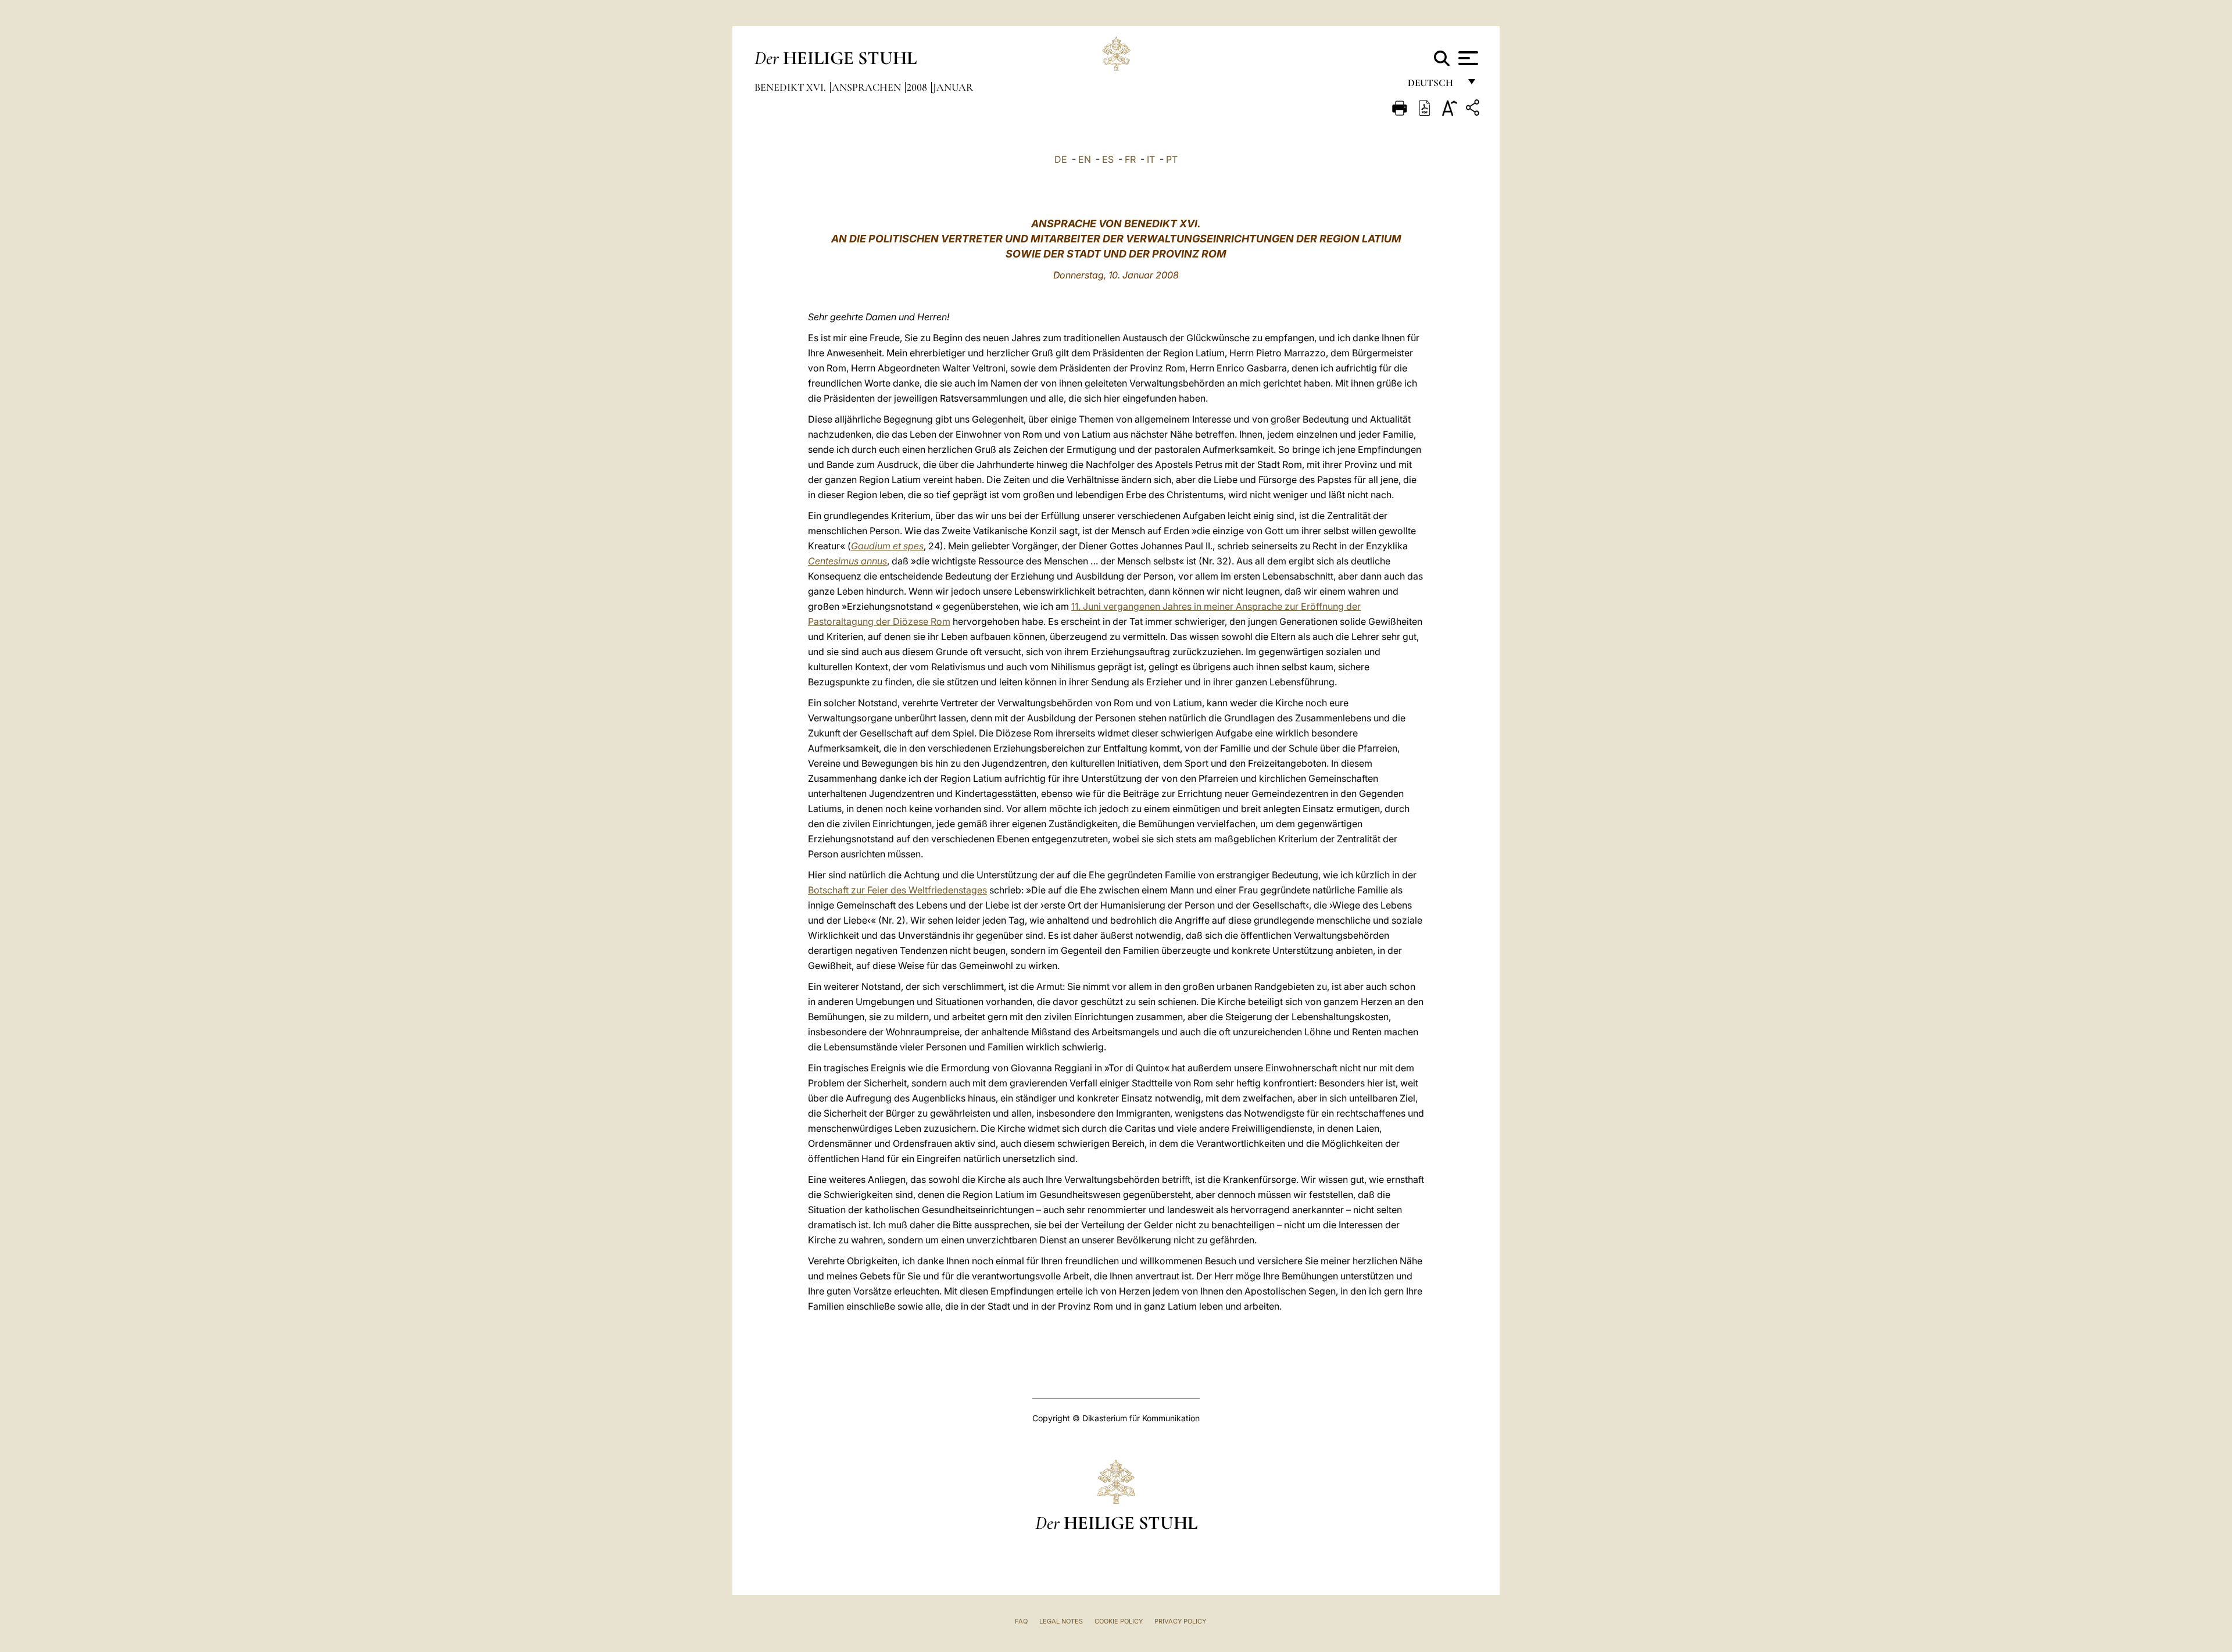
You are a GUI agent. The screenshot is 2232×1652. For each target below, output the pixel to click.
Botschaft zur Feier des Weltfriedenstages (897, 890)
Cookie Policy (1119, 1621)
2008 (918, 87)
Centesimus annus (847, 561)
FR (1130, 159)
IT (1151, 159)
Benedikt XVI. (791, 87)
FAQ (1021, 1621)
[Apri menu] (1467, 58)
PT (1172, 159)
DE (1061, 159)
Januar (953, 87)
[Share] (1474, 110)
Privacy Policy (1180, 1621)
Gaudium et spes (887, 546)
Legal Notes (1061, 1621)
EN (1085, 159)
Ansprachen (868, 87)
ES (1108, 159)
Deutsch (1434, 86)
